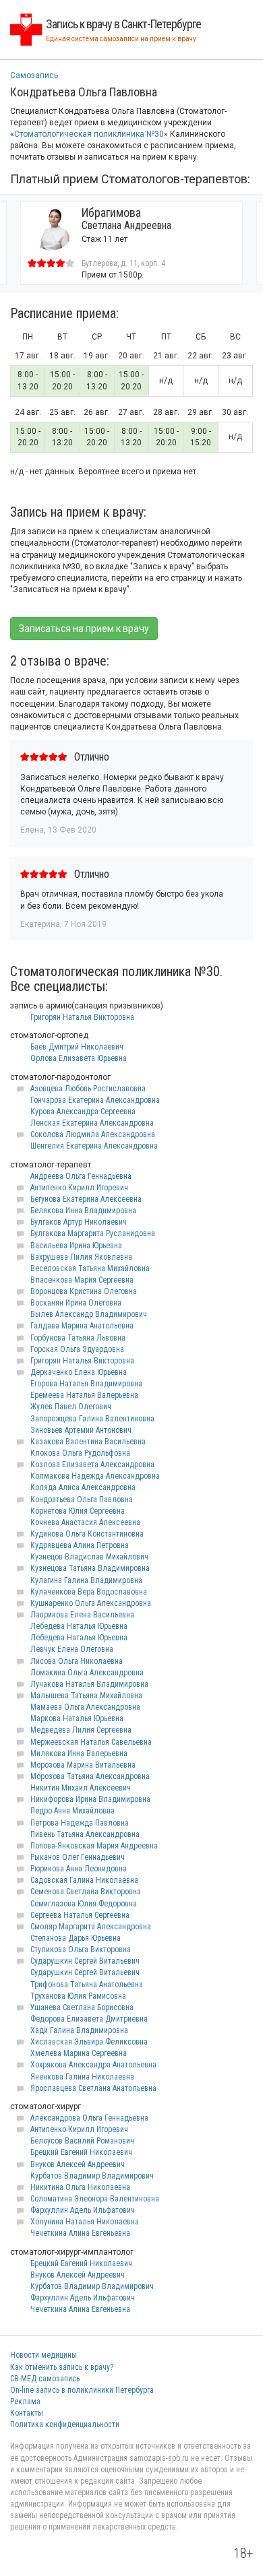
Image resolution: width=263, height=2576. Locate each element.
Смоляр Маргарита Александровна (91, 1927)
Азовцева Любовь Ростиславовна (88, 1089)
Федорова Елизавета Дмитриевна (89, 2019)
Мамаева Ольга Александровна (85, 1707)
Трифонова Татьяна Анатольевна (87, 1985)
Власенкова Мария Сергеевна (82, 1280)
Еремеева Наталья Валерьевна (84, 1395)
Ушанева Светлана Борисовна (82, 2007)
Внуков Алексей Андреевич (78, 2164)
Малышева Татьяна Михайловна (86, 1696)
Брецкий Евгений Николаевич (81, 2152)
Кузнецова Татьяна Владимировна (90, 1568)
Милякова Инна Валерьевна (79, 1753)
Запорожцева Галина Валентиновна (92, 1419)
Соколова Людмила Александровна (93, 1134)
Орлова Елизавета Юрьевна (79, 1058)
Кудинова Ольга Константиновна (87, 1534)
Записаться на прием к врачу (84, 629)
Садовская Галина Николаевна (84, 1880)
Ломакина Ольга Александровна (87, 1673)
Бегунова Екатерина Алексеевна (86, 1199)
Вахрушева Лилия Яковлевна (81, 1257)
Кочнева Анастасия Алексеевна (85, 1522)
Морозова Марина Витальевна (83, 1765)
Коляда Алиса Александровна (83, 1487)
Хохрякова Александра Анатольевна (93, 2065)
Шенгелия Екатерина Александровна (94, 1146)
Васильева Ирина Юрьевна (76, 1246)
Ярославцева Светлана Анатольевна (93, 2088)
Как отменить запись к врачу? (62, 2367)
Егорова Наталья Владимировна (86, 1384)
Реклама (25, 2402)
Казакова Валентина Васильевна (88, 1442)
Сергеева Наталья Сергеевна (80, 1915)
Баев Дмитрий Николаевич (77, 1047)
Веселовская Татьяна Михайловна (90, 1268)
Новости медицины (43, 2355)
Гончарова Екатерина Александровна (95, 1100)
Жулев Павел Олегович (71, 1407)
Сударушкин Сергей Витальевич (85, 1961)
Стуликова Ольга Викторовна (81, 1950)
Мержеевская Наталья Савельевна (91, 1742)
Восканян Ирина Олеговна (76, 1303)
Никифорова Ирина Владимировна (90, 1799)
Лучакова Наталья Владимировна (89, 1684)
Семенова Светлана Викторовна (86, 1892)
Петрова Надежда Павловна (80, 1823)
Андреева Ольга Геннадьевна (81, 1176)
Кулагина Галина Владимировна (86, 1580)
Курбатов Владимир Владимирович (92, 2176)
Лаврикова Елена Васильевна (82, 1615)
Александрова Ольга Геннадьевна (89, 2118)
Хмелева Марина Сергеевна (79, 2053)
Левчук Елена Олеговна (72, 1649)
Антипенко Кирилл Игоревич (79, 1188)
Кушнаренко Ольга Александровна (91, 1603)
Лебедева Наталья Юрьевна (79, 1626)
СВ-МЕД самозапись (45, 2379)
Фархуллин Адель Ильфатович (83, 2210)
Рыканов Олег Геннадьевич (78, 1857)
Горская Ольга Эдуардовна (77, 1349)
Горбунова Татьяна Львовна (78, 1338)
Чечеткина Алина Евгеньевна (80, 2233)
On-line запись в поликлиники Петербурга (82, 2390)
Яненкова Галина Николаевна (82, 2077)
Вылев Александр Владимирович (89, 1314)
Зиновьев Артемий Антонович (81, 1430)
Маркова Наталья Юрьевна (77, 1718)
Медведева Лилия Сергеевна (81, 1730)
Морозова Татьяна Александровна (90, 1776)
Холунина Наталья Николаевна (85, 2222)
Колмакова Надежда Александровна (95, 1476)
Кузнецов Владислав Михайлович (89, 1557)
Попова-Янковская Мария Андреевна (94, 1846)
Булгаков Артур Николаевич (79, 1222)
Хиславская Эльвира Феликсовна (89, 2042)
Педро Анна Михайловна (72, 1811)
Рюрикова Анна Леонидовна (79, 1869)
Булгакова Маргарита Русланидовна (93, 1233)
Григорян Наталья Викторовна (82, 1017)
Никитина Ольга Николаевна (80, 2187)
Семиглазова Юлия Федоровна (84, 1904)
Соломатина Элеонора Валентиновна (95, 2199)
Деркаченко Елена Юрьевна (79, 1372)
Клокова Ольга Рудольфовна (80, 1453)
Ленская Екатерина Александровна (92, 1123)
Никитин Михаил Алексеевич (81, 1788)
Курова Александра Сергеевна (83, 1112)
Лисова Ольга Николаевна (77, 1661)
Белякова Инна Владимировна (83, 1211)
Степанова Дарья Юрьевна (76, 1938)
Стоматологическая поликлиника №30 (89, 134)
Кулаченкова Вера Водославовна (89, 1592)
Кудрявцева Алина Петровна (80, 1545)
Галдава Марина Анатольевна (82, 1326)
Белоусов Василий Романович (82, 2141)
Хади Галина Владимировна (79, 2030)
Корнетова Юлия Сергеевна (78, 1511)
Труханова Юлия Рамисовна (78, 1996)
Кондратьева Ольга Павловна (82, 1500)
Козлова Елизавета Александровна (92, 1464)
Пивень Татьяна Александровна (85, 1834)
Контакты (27, 2413)
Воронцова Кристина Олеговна (84, 1291)
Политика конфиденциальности (65, 2424)
